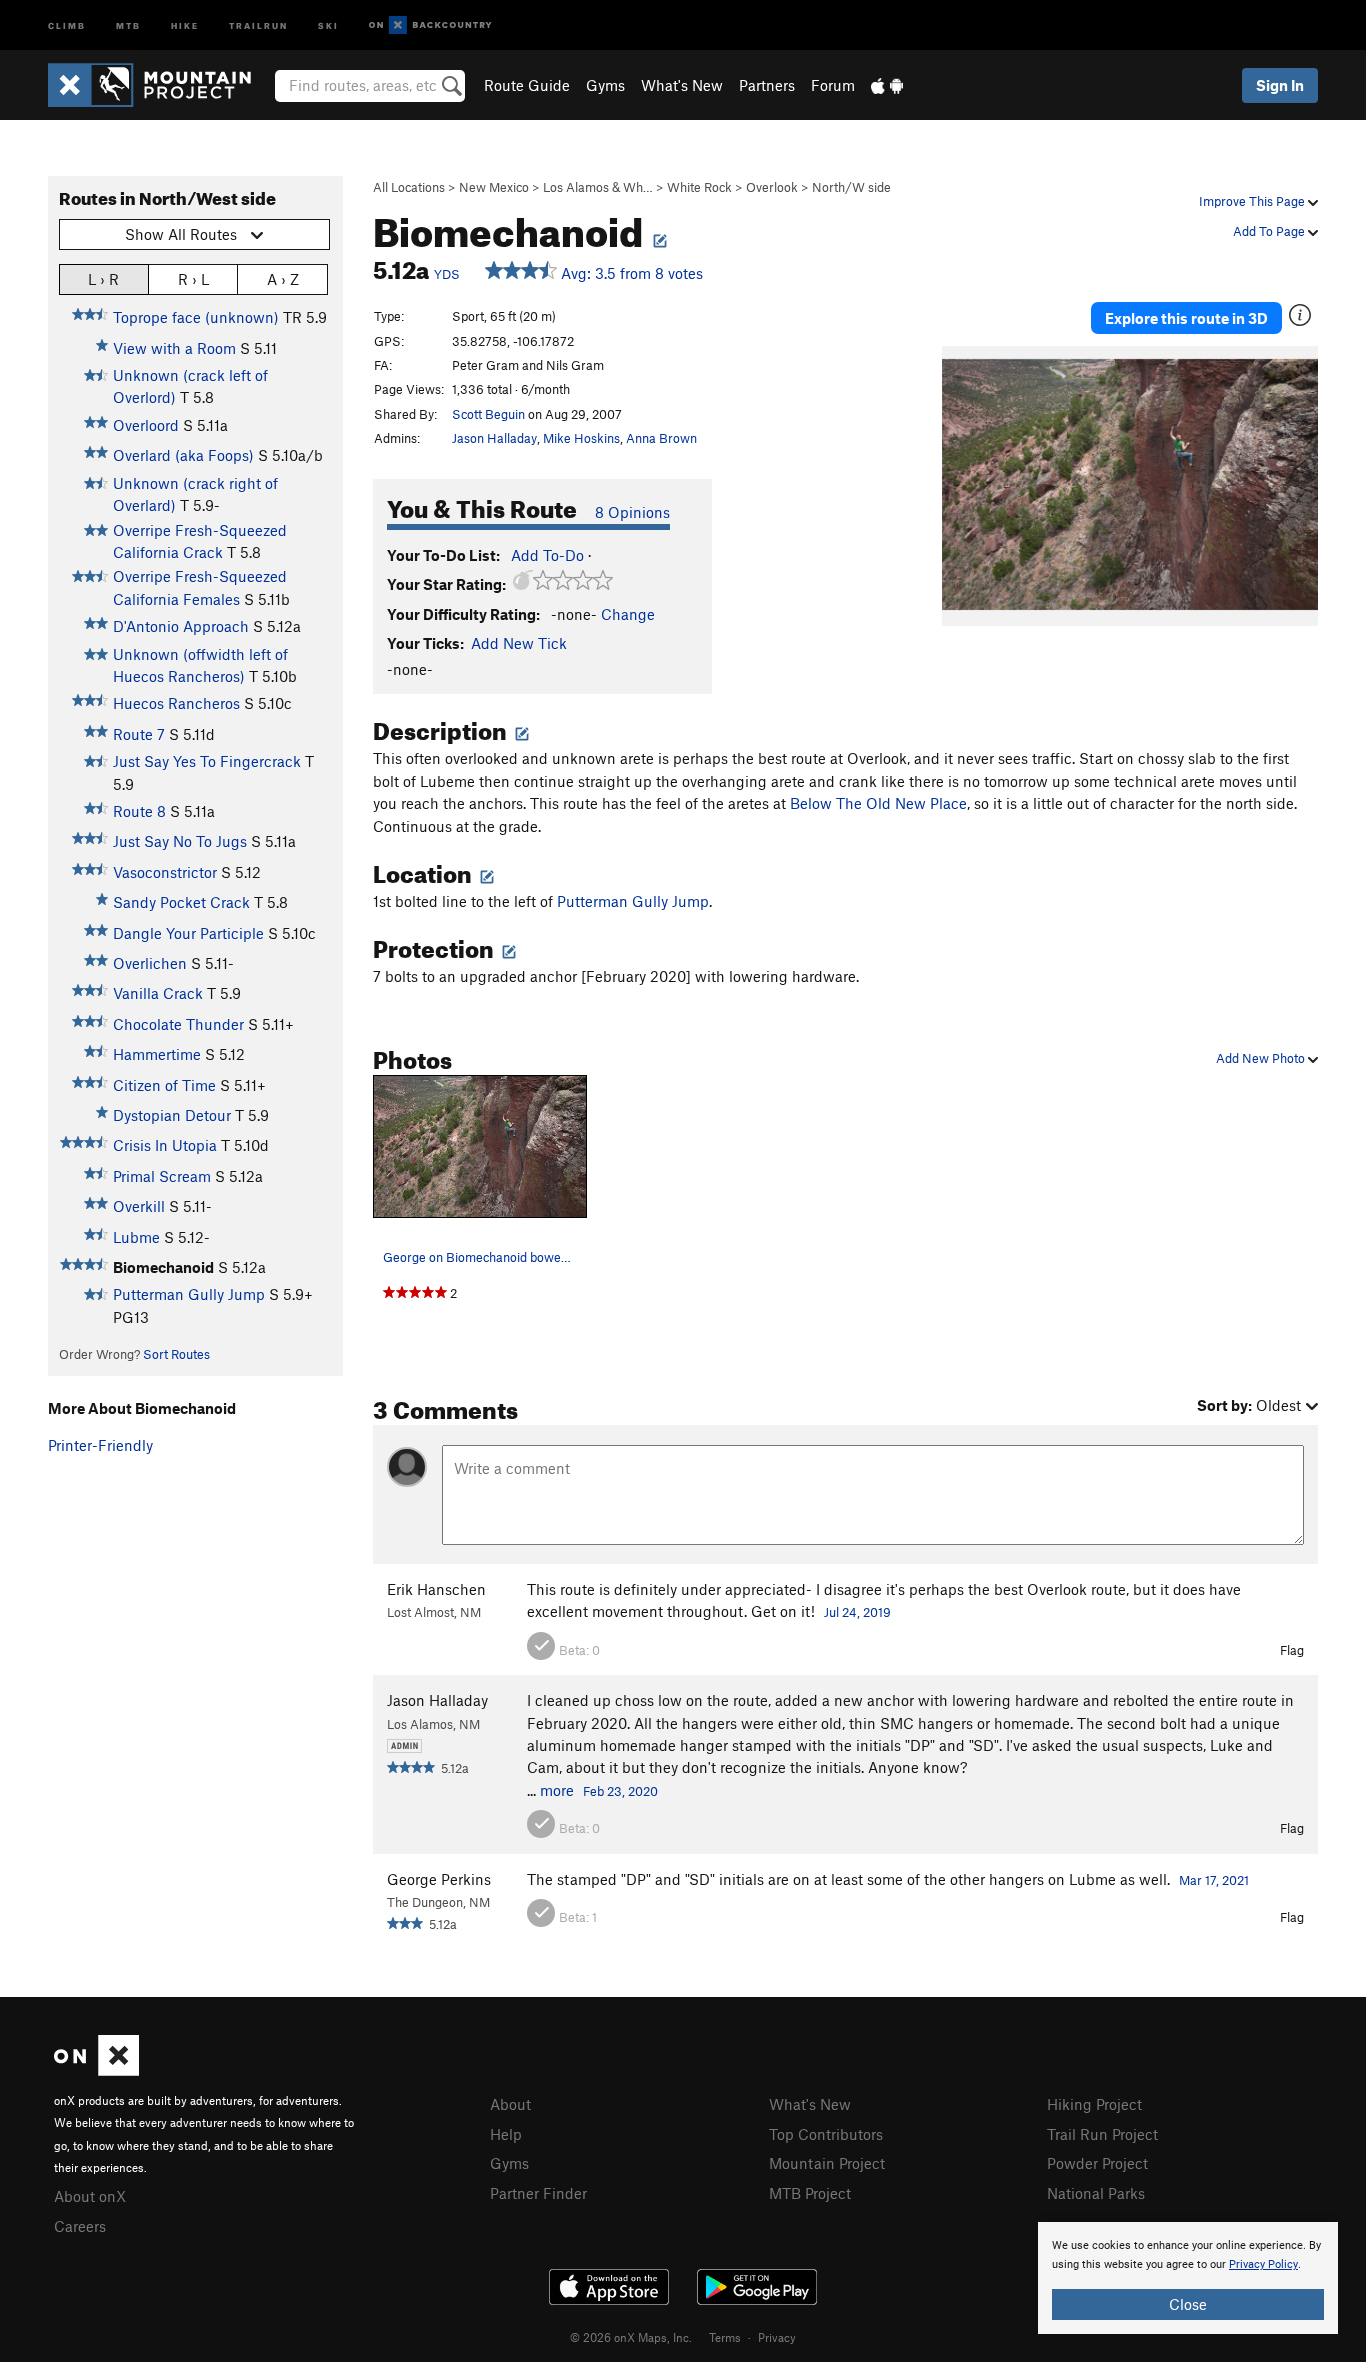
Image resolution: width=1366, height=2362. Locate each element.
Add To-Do (547, 555)
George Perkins (439, 1879)
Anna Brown (661, 438)
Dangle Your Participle (188, 933)
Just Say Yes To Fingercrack (207, 761)
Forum (833, 85)
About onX (90, 2196)
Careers (80, 2226)
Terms (725, 2337)
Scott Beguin (488, 414)
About (510, 2104)
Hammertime (157, 1054)
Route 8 (139, 811)
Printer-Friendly (100, 1445)
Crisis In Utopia (165, 1145)
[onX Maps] (96, 2070)
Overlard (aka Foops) (183, 455)
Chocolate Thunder (178, 1024)
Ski (328, 24)
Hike (185, 24)
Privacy (777, 2337)
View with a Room (174, 348)
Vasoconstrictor (165, 872)
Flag (1292, 1650)
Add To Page (1270, 231)
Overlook (772, 187)
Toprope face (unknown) (196, 317)
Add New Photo (1262, 1058)
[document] (1188, 2278)
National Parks (1096, 2193)
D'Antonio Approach (181, 626)
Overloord (146, 425)
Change (628, 614)
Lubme (136, 1237)
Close (1188, 2304)
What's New (682, 85)
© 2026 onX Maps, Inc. (631, 2337)
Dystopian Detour (172, 1115)
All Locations (409, 187)
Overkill (139, 1206)
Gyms (605, 85)
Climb (67, 24)
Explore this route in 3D (1186, 318)
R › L (193, 279)
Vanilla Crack (158, 993)
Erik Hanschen (436, 1589)
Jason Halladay (494, 438)
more (557, 1790)
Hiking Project (1094, 2104)
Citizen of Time (164, 1085)
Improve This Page (1253, 201)
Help (506, 2134)
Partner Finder (538, 2193)
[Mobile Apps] (887, 85)
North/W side (851, 187)
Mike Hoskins (581, 438)
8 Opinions (632, 512)
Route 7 (139, 734)
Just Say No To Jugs (180, 841)
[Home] (159, 85)
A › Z (283, 279)
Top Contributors (826, 2134)
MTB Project (810, 2193)
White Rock (699, 187)
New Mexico (494, 187)
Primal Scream (162, 1176)
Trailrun (258, 24)
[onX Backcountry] (430, 25)
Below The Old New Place (878, 803)
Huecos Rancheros (176, 703)
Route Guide (527, 85)
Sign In (1280, 85)
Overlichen (150, 963)
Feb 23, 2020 (620, 1791)
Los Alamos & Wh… (598, 187)
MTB (128, 24)
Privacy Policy (1263, 2264)
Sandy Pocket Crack (181, 902)
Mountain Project (827, 2163)
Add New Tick (519, 643)
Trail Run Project (1102, 2134)
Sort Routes (176, 1354)
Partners (767, 85)
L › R (103, 279)
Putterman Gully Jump (189, 1294)
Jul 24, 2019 (857, 1612)
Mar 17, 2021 (1214, 1880)
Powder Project (1097, 2163)
